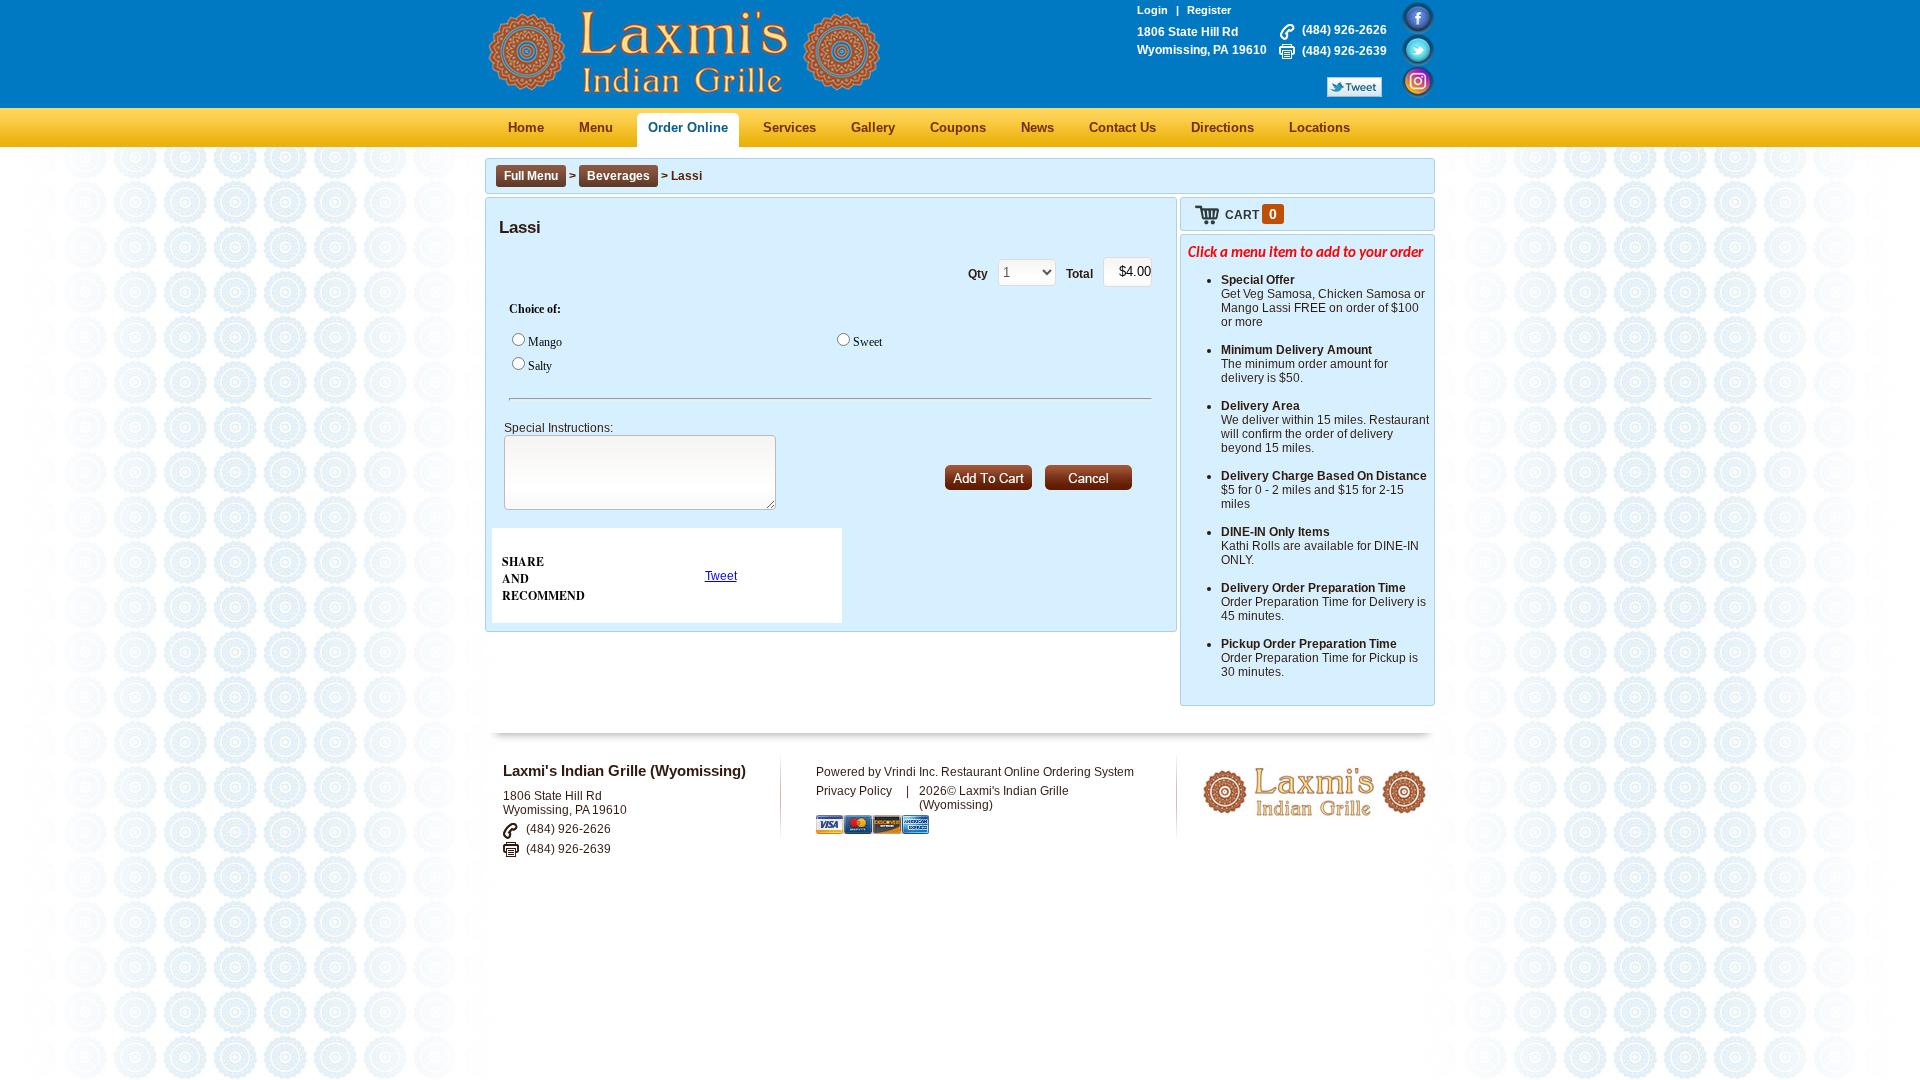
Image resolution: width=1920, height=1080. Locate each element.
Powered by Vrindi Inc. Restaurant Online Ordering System (975, 772)
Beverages (618, 176)
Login (1152, 10)
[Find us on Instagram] (1418, 82)
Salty (540, 366)
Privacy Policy (854, 791)
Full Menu (531, 176)
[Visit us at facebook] (1418, 18)
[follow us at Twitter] (1418, 50)
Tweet (721, 576)
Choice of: (535, 309)
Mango (545, 342)
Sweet (867, 342)
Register (1209, 10)
